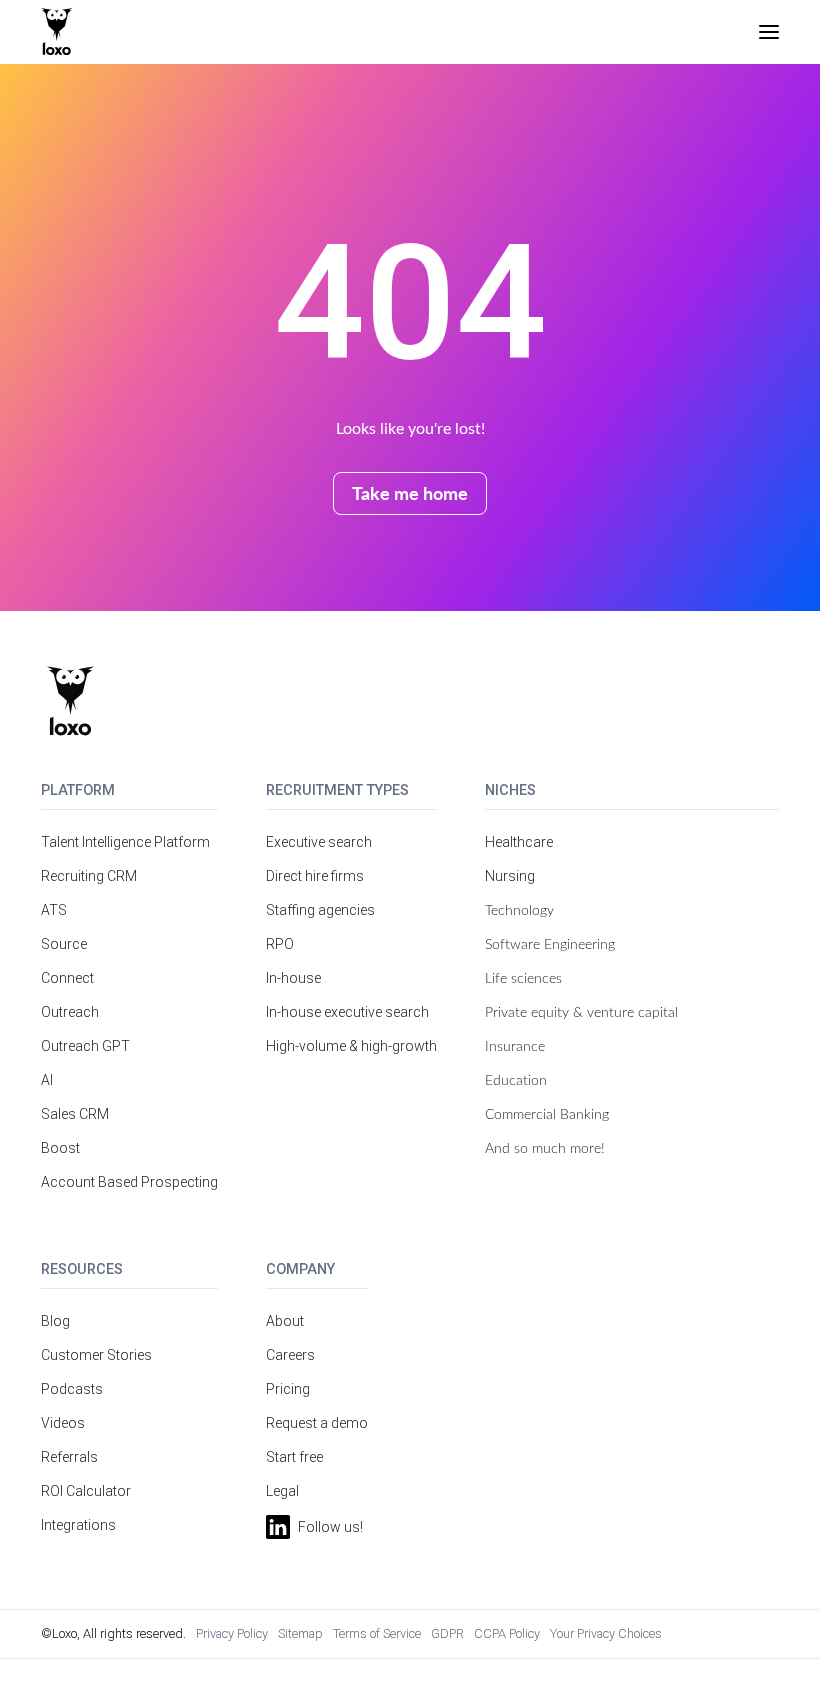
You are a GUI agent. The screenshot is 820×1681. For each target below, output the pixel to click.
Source (64, 944)
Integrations (78, 1525)
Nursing (510, 876)
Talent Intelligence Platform (125, 842)
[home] (57, 32)
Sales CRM (75, 1114)
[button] (769, 32)
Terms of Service (377, 1633)
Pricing (288, 1389)
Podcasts (72, 1389)
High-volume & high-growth (351, 1046)
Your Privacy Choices (606, 1633)
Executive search (319, 842)
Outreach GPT (85, 1046)
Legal (282, 1491)
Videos (63, 1423)
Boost (60, 1148)
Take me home (410, 492)
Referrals (69, 1457)
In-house (293, 978)
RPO (280, 944)
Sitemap (300, 1633)
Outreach (70, 1012)
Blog (55, 1321)
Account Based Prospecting (129, 1182)
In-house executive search (347, 1012)
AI (47, 1080)
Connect (67, 978)
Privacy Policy (232, 1633)
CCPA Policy (507, 1633)
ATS (54, 910)
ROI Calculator (86, 1491)
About (285, 1321)
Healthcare (519, 842)
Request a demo (317, 1423)
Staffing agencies (320, 910)
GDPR (447, 1633)
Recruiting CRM (89, 876)
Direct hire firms (315, 876)
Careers (290, 1355)
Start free (294, 1457)
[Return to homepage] (70, 701)
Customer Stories (96, 1355)
